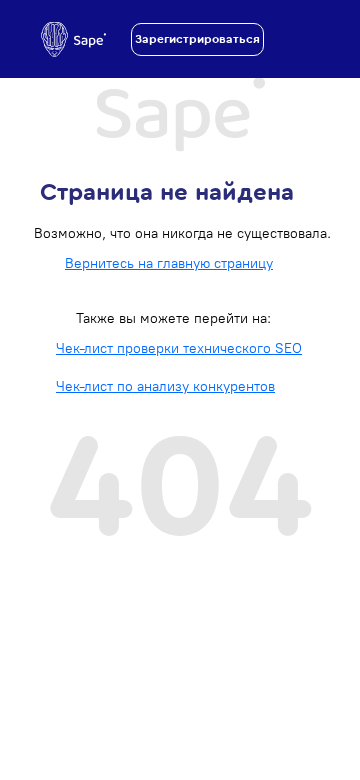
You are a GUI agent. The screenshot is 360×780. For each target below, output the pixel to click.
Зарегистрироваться (197, 39)
